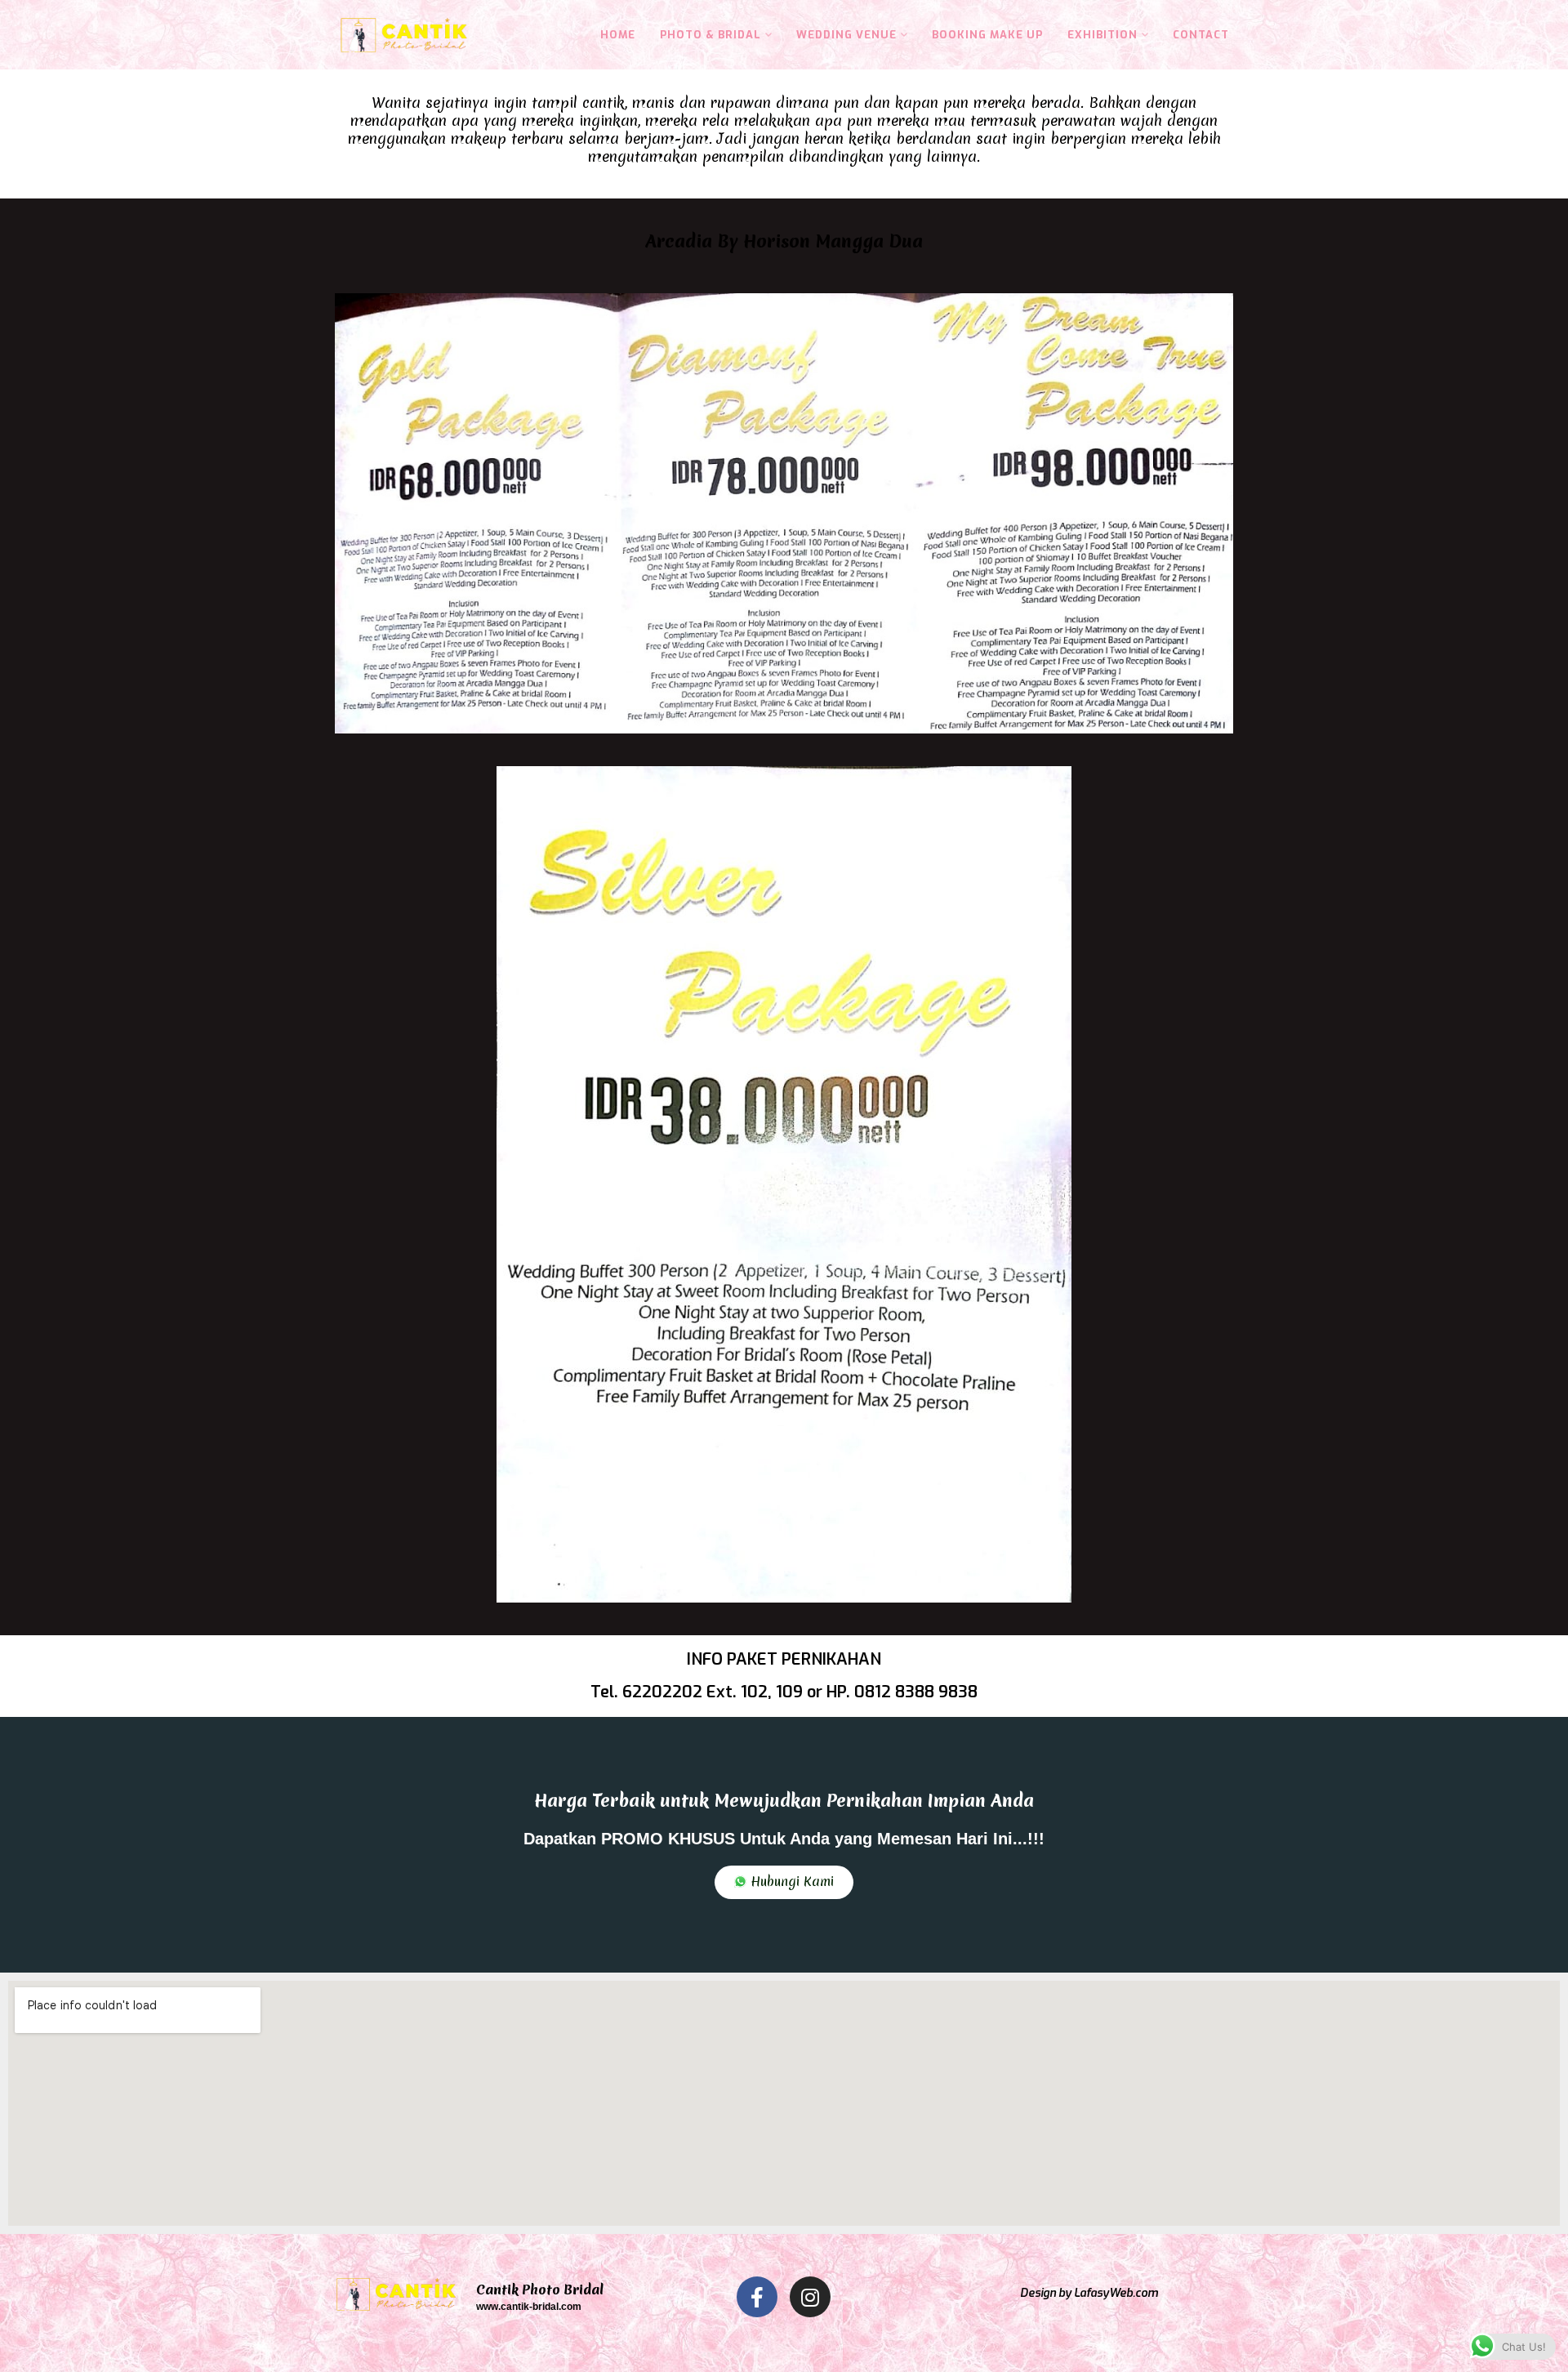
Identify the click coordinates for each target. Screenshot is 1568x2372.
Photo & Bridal (710, 35)
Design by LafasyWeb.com (1089, 2293)
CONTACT (1201, 35)
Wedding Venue (846, 35)
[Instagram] (810, 2297)
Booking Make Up (987, 35)
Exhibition (1102, 35)
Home (618, 35)
